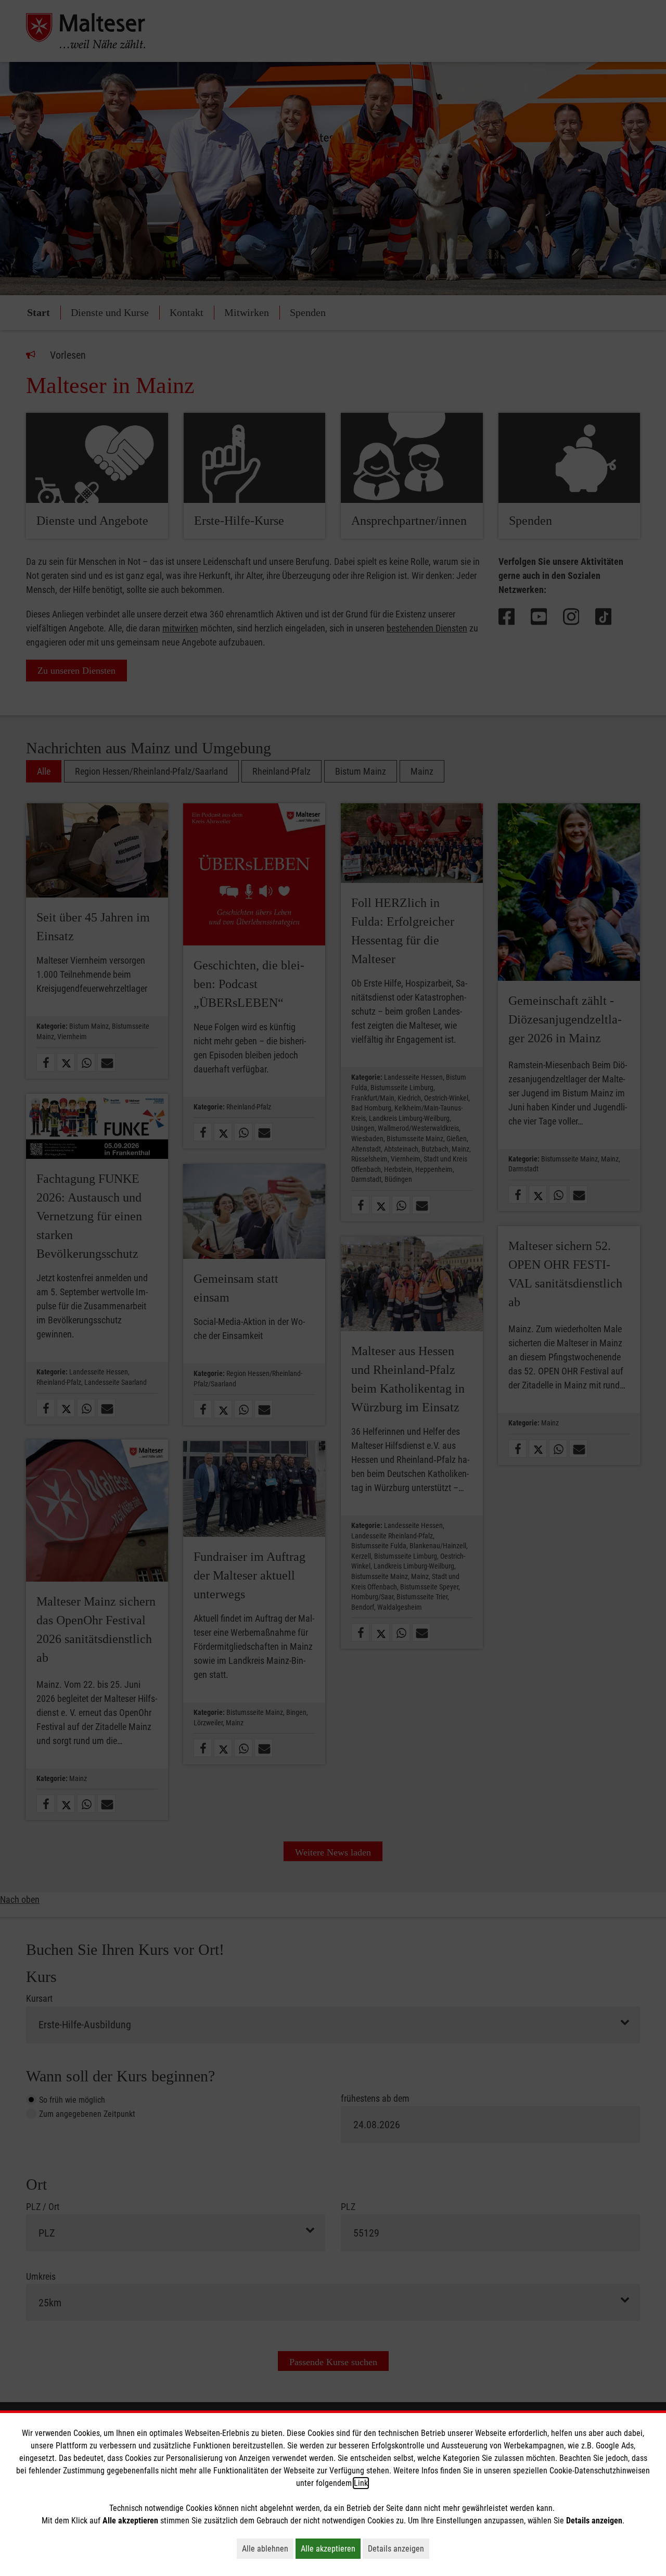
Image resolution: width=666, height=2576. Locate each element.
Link (361, 2483)
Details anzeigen (399, 2548)
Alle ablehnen (268, 2548)
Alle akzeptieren (331, 2548)
